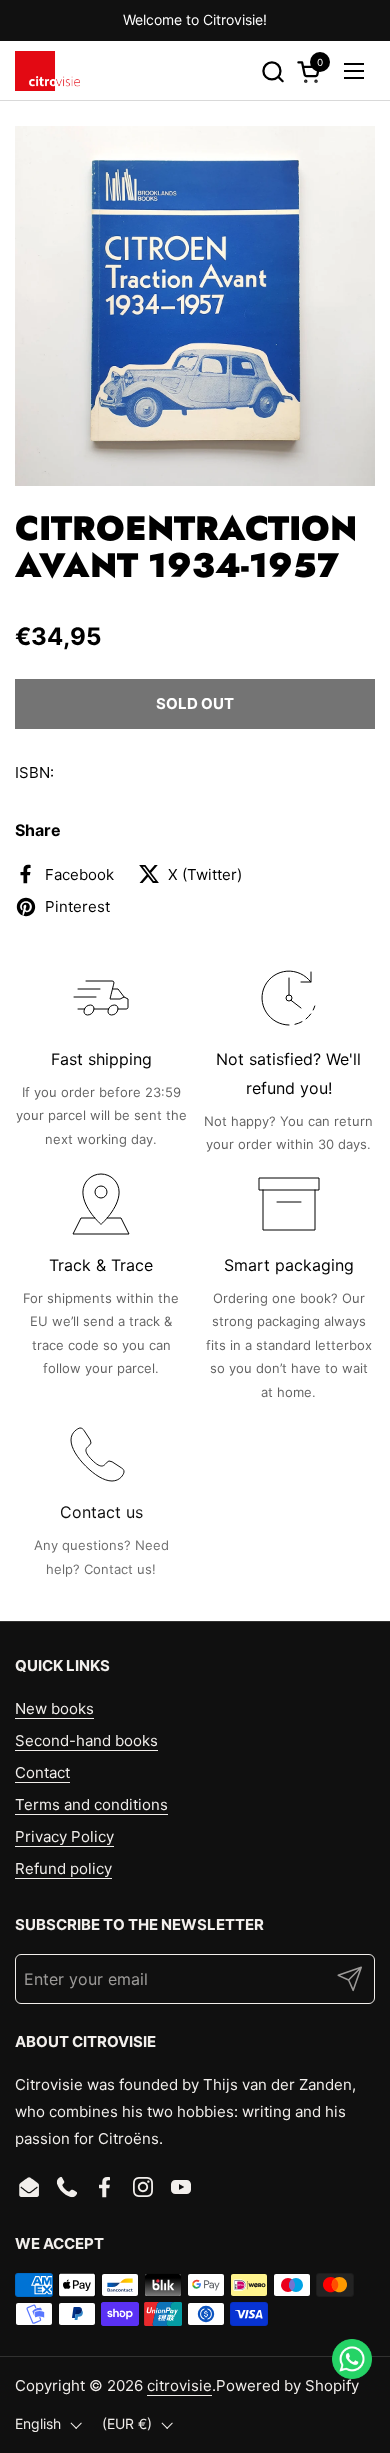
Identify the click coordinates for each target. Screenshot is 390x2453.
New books (54, 1708)
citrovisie (179, 2385)
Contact (42, 1772)
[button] (272, 71)
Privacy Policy (64, 1836)
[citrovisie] (47, 71)
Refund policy (63, 1868)
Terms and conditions (91, 1804)
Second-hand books (86, 1740)
